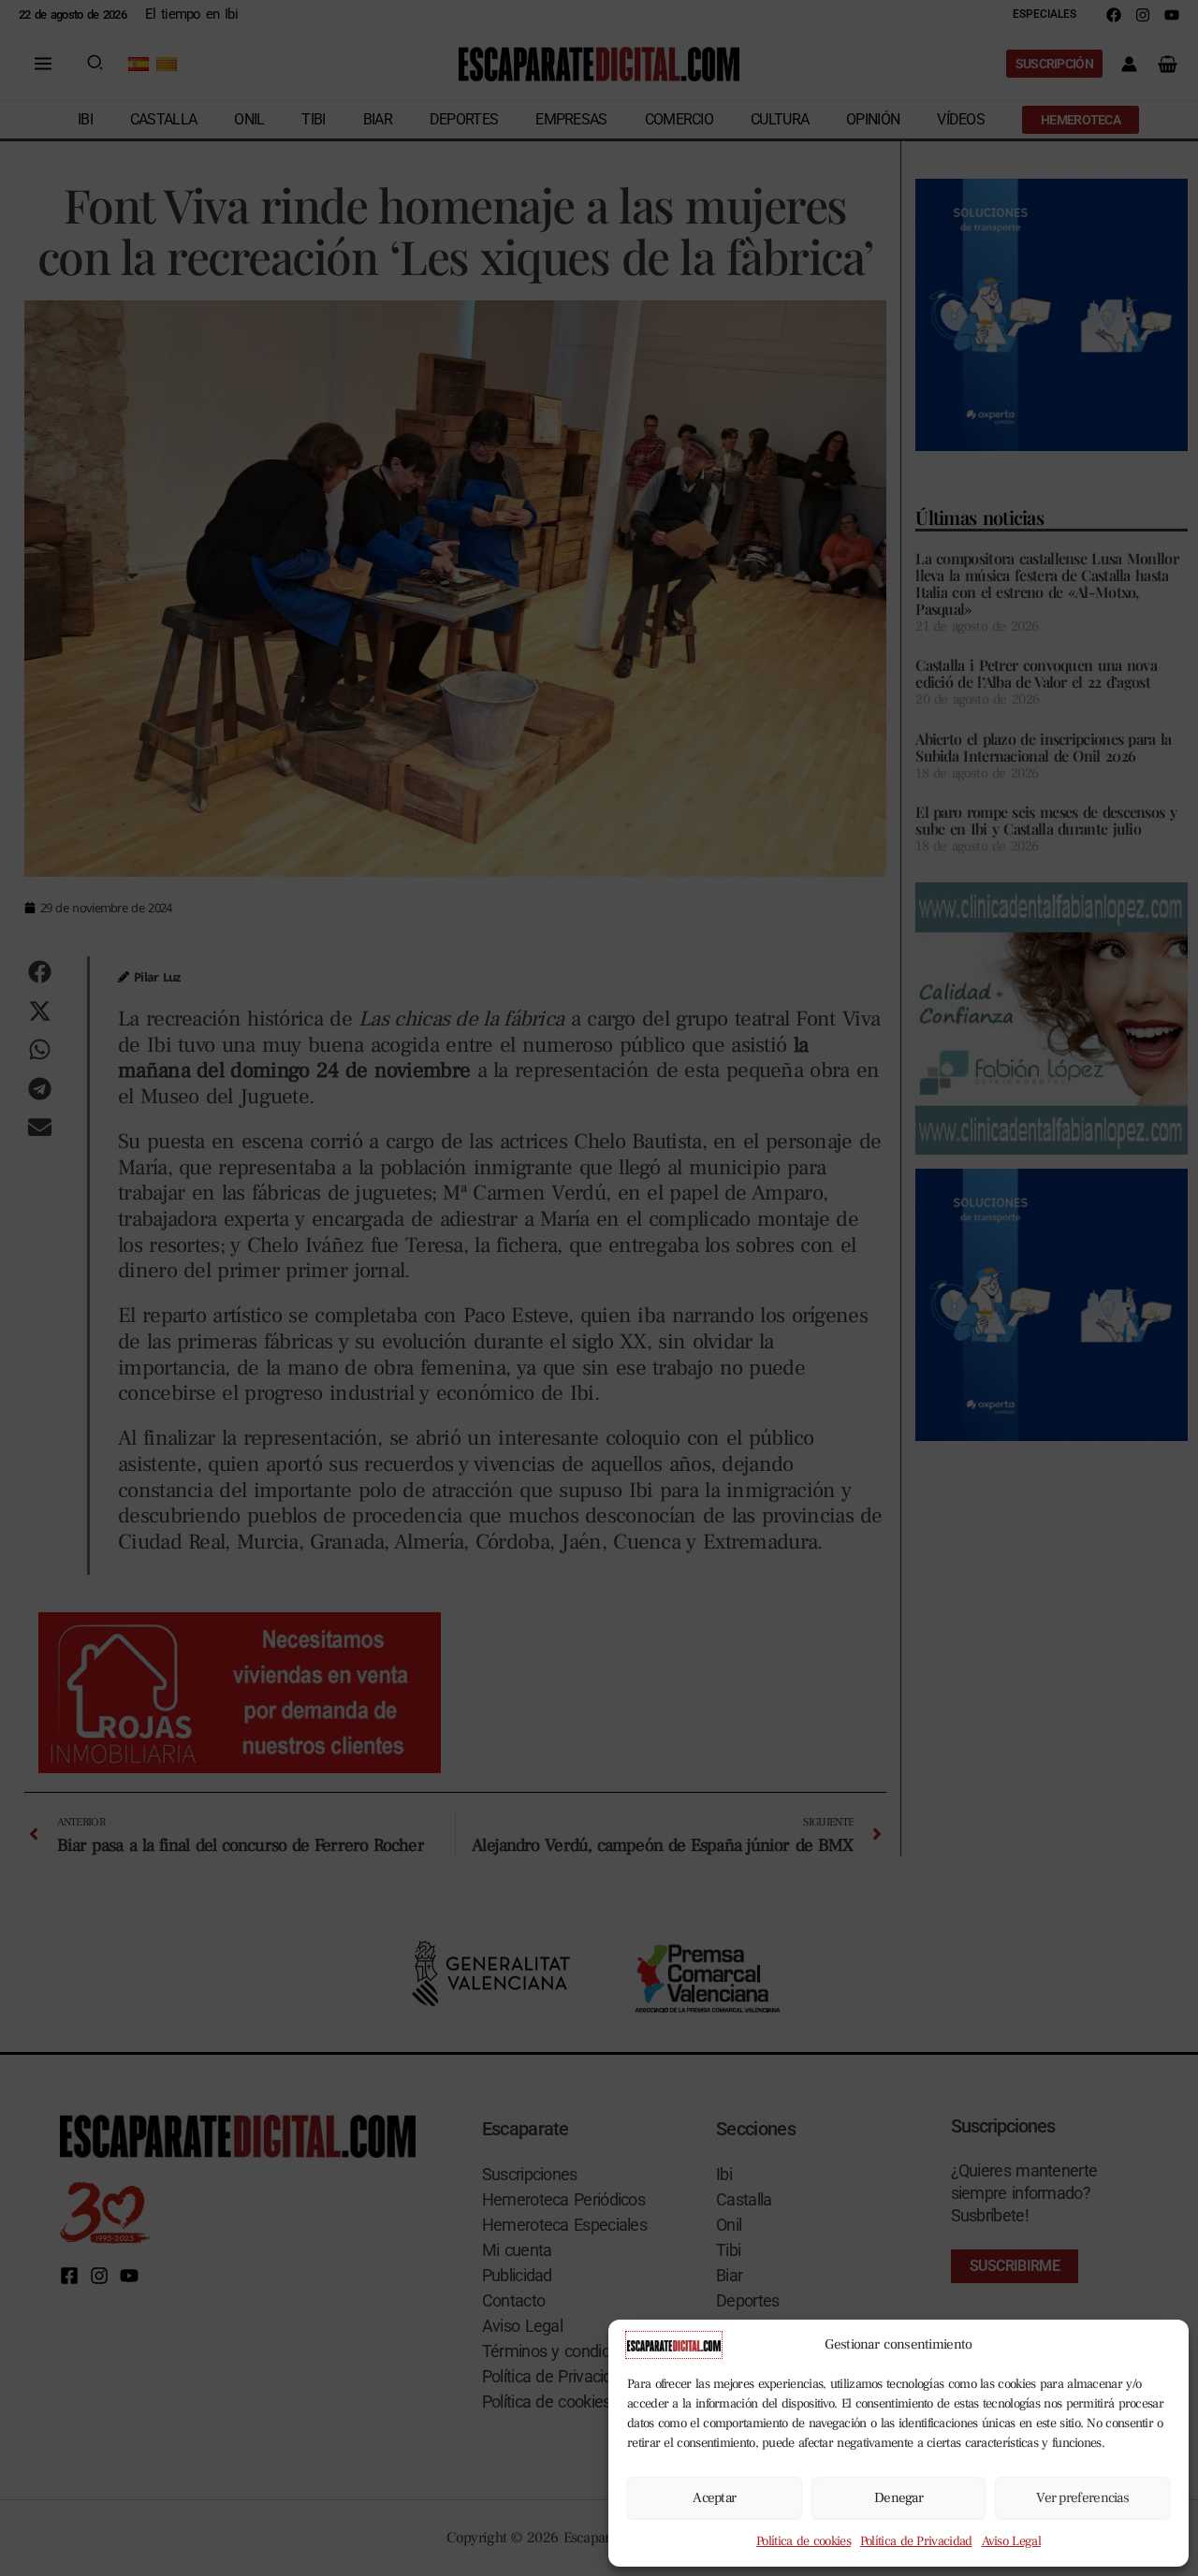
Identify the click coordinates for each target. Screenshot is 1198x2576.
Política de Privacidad (916, 2541)
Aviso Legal (1011, 2541)
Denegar (898, 2498)
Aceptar (714, 2498)
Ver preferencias (1082, 2498)
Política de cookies (804, 2541)
